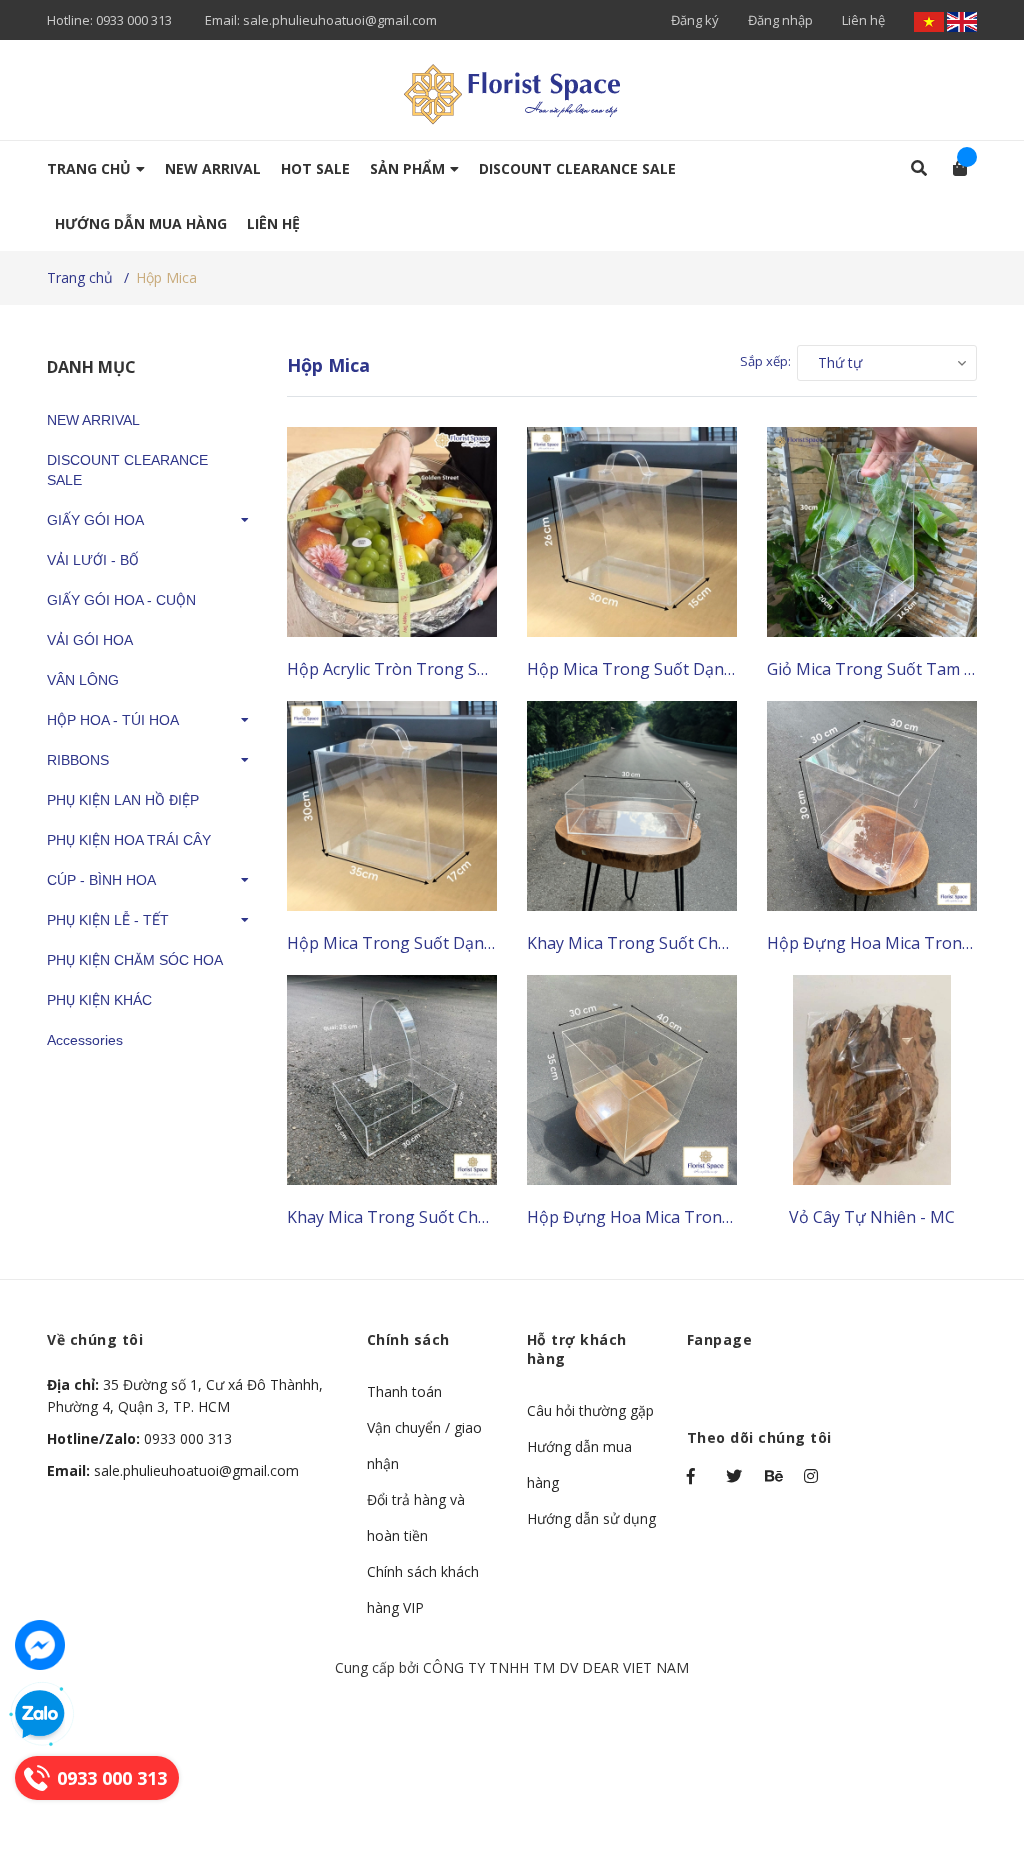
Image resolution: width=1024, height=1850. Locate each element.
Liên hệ (863, 20)
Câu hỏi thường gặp (590, 1410)
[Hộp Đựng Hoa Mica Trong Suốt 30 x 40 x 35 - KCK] (632, 1080)
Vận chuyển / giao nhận (424, 1445)
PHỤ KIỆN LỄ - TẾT (108, 920)
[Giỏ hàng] (953, 168)
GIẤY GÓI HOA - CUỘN (121, 600)
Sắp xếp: (765, 361)
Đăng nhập (780, 20)
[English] (962, 20)
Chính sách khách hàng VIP (423, 1589)
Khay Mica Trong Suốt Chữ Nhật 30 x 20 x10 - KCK (714, 943)
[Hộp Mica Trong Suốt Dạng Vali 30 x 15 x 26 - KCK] (632, 532)
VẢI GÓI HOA (90, 640)
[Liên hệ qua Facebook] (40, 1645)
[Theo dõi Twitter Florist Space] (736, 1476)
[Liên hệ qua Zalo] (40, 1715)
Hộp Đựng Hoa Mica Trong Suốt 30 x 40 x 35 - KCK (716, 1217)
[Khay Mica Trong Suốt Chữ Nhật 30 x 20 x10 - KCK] (632, 806)
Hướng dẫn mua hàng (579, 1464)
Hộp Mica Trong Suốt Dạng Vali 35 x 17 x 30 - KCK (473, 943)
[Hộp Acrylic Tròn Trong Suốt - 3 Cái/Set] (392, 532)
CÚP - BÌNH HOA (101, 880)
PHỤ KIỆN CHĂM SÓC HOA (135, 960)
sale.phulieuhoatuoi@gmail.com (340, 20)
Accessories (85, 1040)
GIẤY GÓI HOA (95, 520)
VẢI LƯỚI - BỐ (93, 560)
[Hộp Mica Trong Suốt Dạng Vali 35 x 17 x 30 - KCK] (392, 806)
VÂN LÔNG (83, 680)
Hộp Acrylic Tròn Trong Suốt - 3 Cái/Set (435, 669)
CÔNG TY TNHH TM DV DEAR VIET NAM (556, 1667)
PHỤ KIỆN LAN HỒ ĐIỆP (123, 800)
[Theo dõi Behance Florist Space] (775, 1476)
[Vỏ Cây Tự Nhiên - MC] (872, 1080)
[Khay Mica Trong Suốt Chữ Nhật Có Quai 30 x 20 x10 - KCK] (392, 1080)
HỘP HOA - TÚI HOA (113, 720)
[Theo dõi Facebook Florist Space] (697, 1476)
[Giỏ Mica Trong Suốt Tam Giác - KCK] (872, 532)
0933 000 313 (134, 20)
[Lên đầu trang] (969, 1752)
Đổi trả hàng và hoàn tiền (416, 1517)
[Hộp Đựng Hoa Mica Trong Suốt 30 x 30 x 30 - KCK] (872, 806)
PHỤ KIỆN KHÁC (99, 1000)
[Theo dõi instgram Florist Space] (814, 1476)
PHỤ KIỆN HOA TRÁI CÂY (129, 840)
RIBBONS (78, 760)
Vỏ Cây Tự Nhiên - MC (872, 1217)
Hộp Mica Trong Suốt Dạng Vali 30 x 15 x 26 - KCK (713, 669)
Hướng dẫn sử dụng (591, 1518)
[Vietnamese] (930, 20)
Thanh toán (404, 1391)
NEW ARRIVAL (93, 420)
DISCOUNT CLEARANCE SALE (127, 470)
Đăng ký (695, 20)
